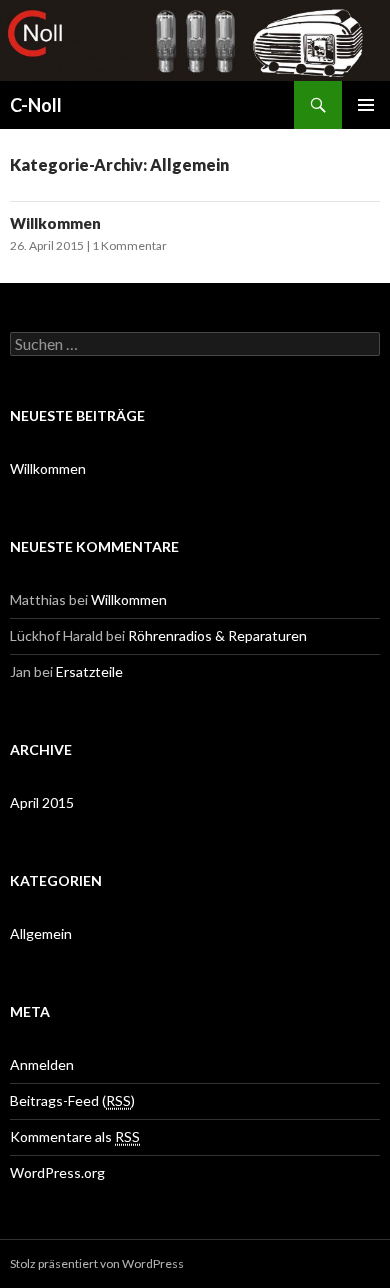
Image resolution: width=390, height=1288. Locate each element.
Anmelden (42, 1064)
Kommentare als (75, 1136)
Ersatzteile (89, 671)
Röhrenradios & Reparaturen (217, 635)
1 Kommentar (129, 245)
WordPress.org (57, 1172)
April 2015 (42, 802)
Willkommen (55, 223)
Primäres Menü (366, 105)
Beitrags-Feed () (72, 1100)
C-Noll (36, 105)
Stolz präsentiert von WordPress (97, 1263)
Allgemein (41, 933)
